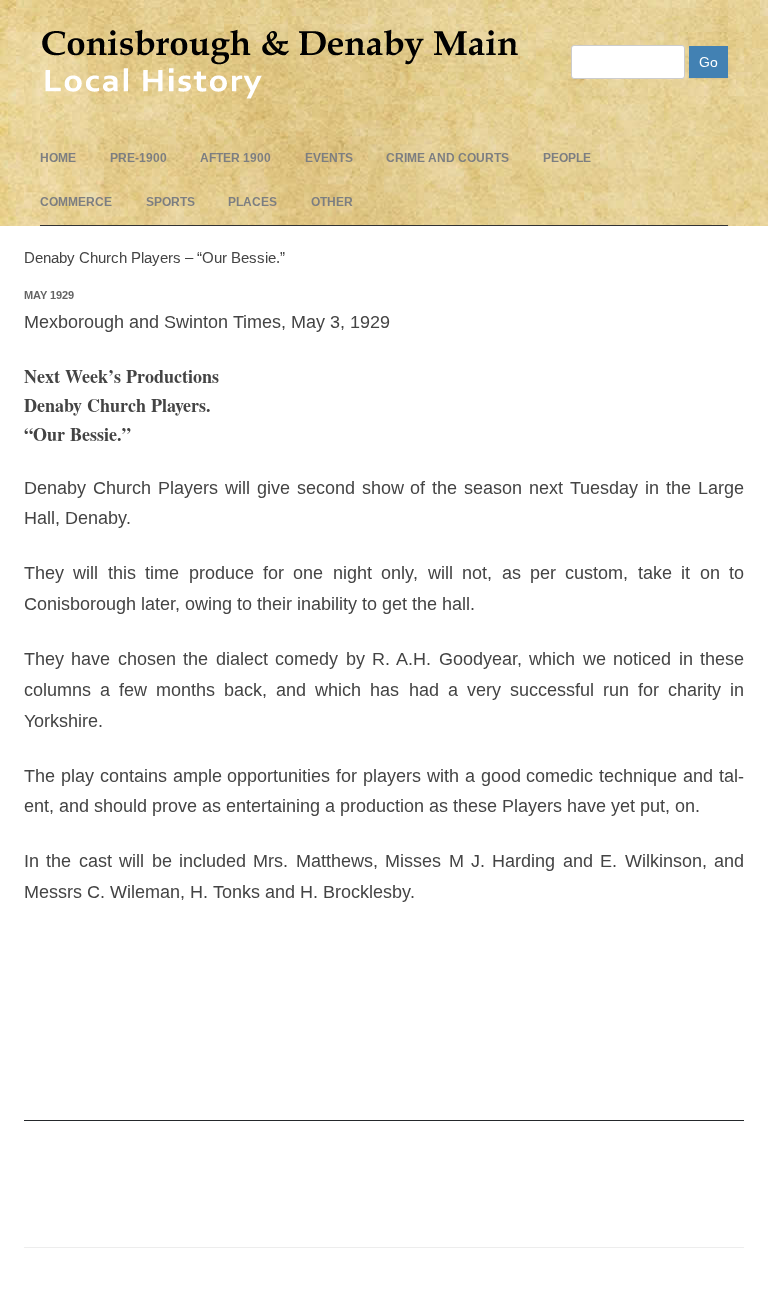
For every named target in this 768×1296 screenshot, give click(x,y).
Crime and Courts (447, 158)
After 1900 (235, 158)
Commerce (76, 202)
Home (58, 158)
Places (252, 202)
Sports (170, 202)
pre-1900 (138, 158)
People (567, 158)
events (329, 158)
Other (332, 202)
